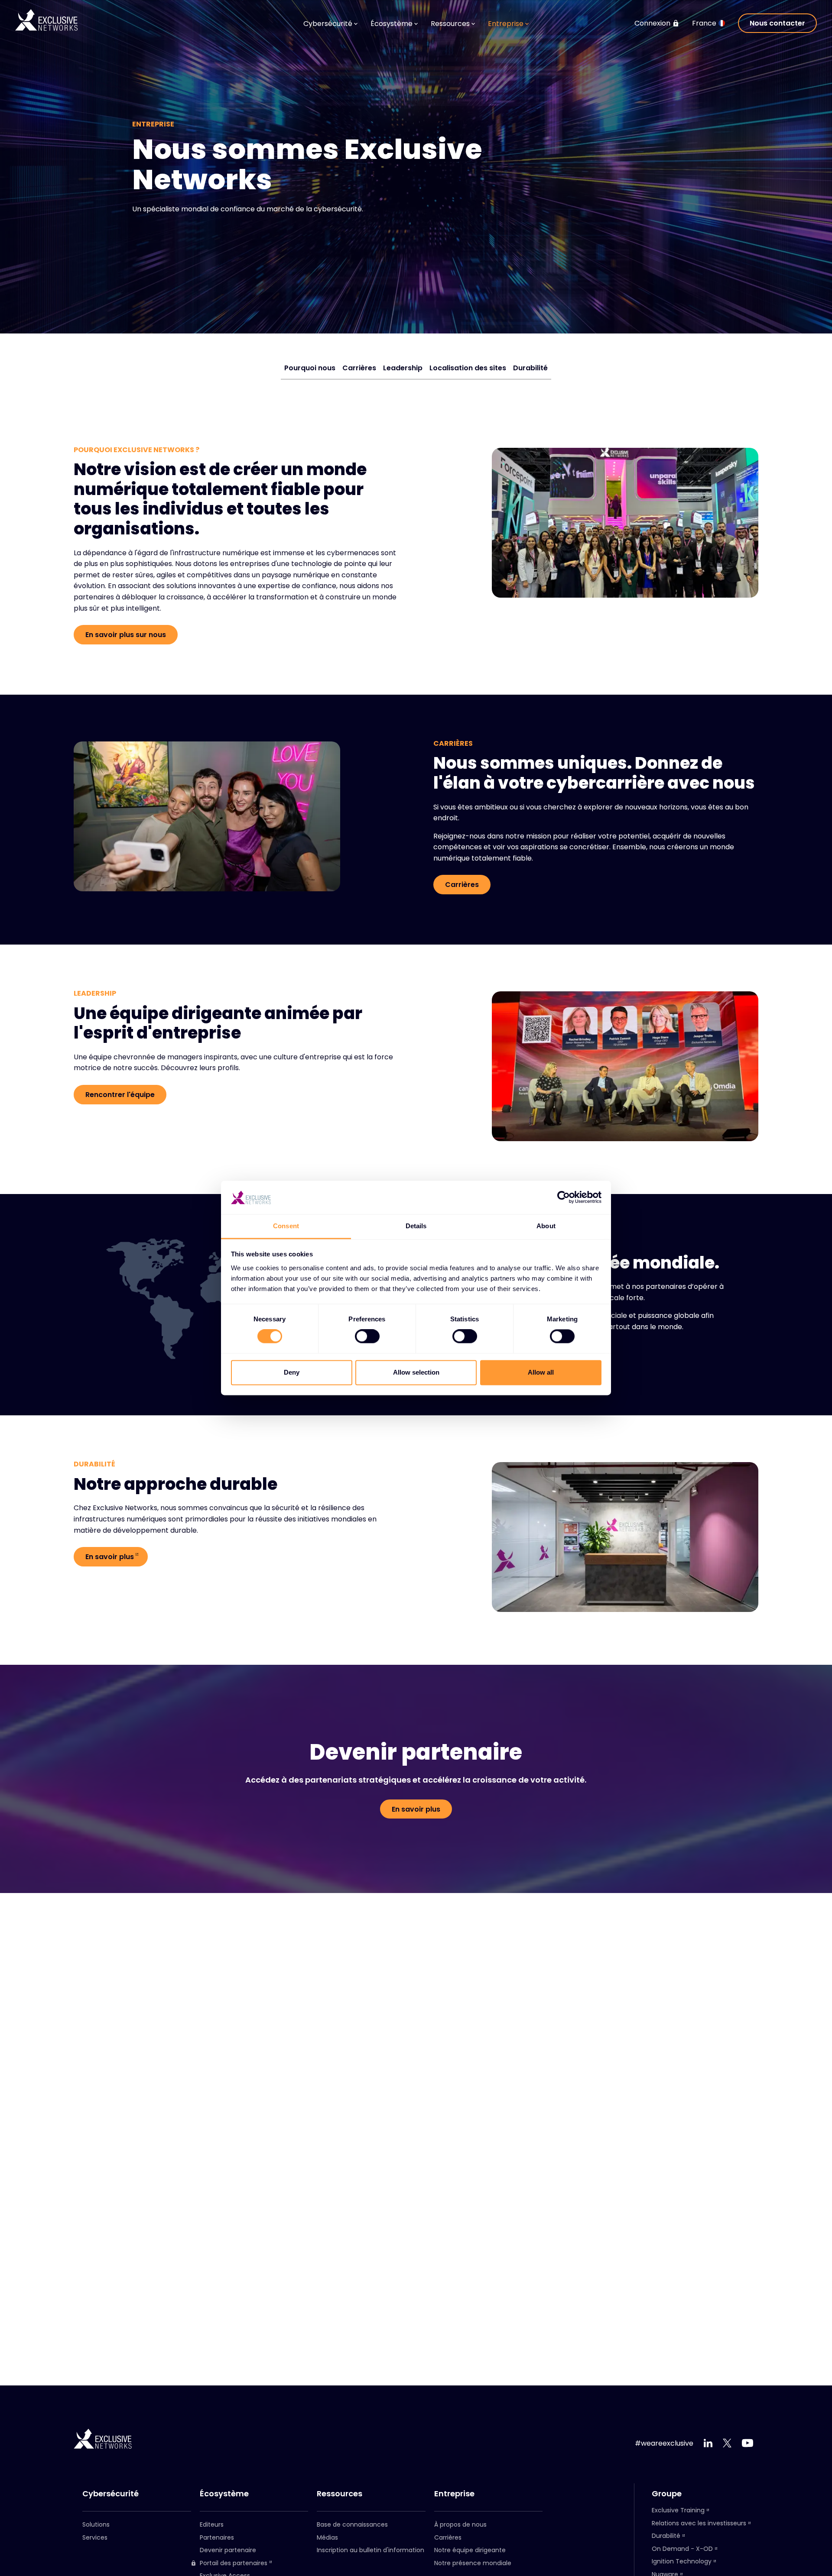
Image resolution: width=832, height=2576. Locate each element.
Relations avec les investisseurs (699, 2523)
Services (95, 2537)
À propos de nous (460, 2524)
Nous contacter (777, 23)
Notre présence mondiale (473, 2563)
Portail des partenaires (234, 2563)
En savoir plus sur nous (126, 635)
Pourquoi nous (310, 368)
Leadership (403, 368)
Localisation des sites (468, 368)
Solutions (96, 2524)
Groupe (667, 2494)
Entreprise (454, 2494)
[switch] (367, 1337)
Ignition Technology (682, 2561)
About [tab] (546, 1226)
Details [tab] (416, 1226)
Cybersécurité (110, 2494)
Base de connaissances (352, 2524)
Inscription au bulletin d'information (370, 2550)
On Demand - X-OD (682, 2549)
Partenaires (217, 2537)
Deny (292, 1372)
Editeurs (212, 2524)
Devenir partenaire (228, 2550)
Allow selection (416, 1372)
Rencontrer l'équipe (120, 1095)
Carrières (359, 368)
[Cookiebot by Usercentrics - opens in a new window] (564, 1197)
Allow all (541, 1372)
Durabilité (530, 368)
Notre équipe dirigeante (470, 2550)
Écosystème (224, 2494)
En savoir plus (110, 1557)
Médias (327, 2537)
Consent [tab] (286, 1226)
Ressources (340, 2494)
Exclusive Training (678, 2510)
